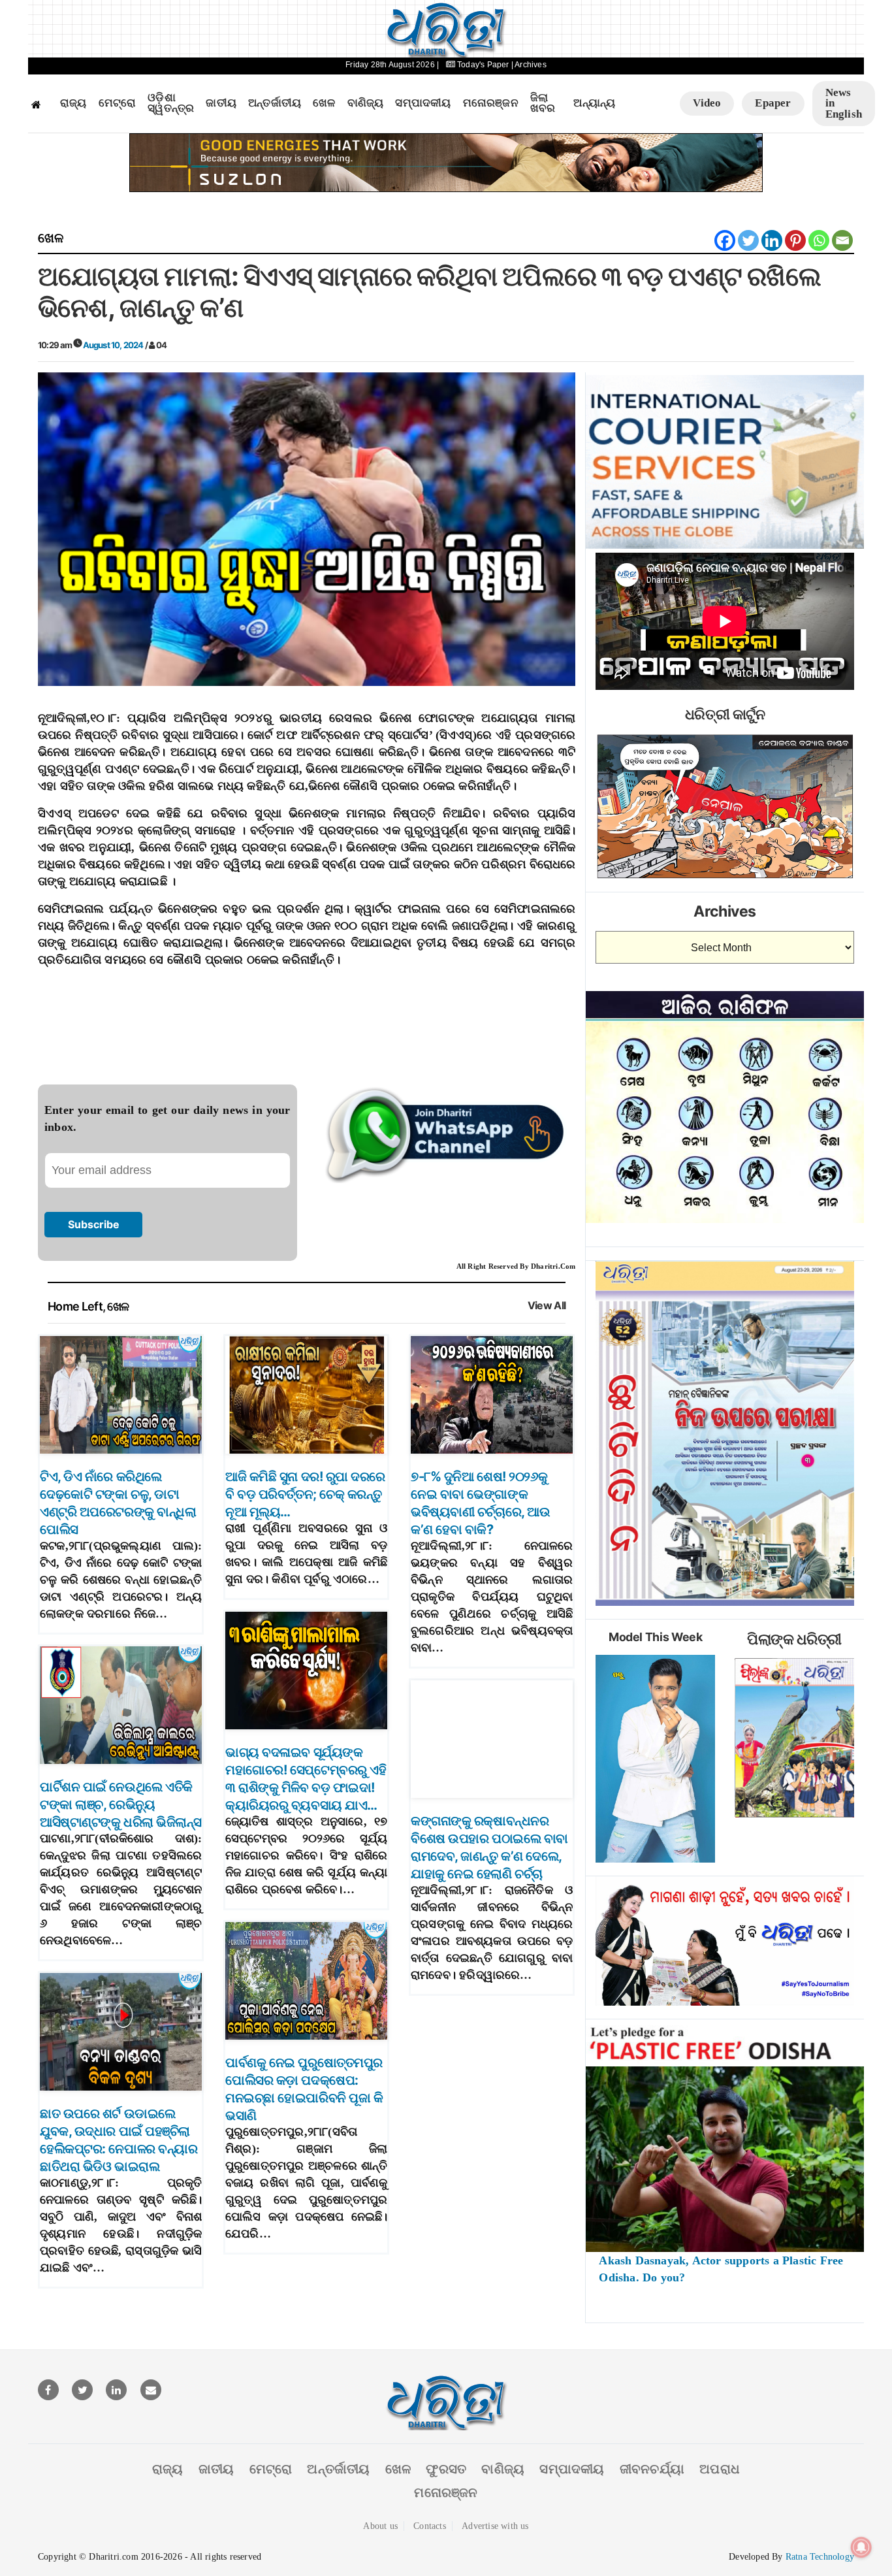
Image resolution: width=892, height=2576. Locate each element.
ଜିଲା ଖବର (543, 104)
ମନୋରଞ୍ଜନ (491, 103)
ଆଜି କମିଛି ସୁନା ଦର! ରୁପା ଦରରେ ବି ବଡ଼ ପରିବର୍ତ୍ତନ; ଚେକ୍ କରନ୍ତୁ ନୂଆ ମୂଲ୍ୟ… (305, 1494)
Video (707, 103)
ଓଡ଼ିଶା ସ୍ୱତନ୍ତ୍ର (171, 104)
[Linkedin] (772, 240)
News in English (844, 103)
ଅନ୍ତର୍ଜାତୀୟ (275, 103)
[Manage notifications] (861, 2547)
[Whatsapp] (819, 240)
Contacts (430, 2526)
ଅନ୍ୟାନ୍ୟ (594, 103)
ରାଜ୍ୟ (73, 103)
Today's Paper (483, 65)
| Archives (529, 65)
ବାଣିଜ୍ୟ (366, 103)
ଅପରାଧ (720, 2469)
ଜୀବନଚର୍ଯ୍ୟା (652, 2469)
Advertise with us (495, 2526)
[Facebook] (725, 240)
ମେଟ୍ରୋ (118, 103)
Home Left (75, 1306)
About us (380, 2526)
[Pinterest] (795, 240)
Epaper (773, 103)
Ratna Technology (820, 2557)
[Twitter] (748, 240)
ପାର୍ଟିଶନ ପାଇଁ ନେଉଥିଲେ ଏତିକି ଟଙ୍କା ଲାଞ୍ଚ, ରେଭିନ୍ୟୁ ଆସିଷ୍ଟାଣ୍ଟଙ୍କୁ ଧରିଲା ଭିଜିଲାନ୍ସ (121, 1804)
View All (547, 1306)
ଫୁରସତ (446, 2469)
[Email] (842, 240)
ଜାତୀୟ (221, 103)
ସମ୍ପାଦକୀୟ (423, 103)
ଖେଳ (324, 103)
